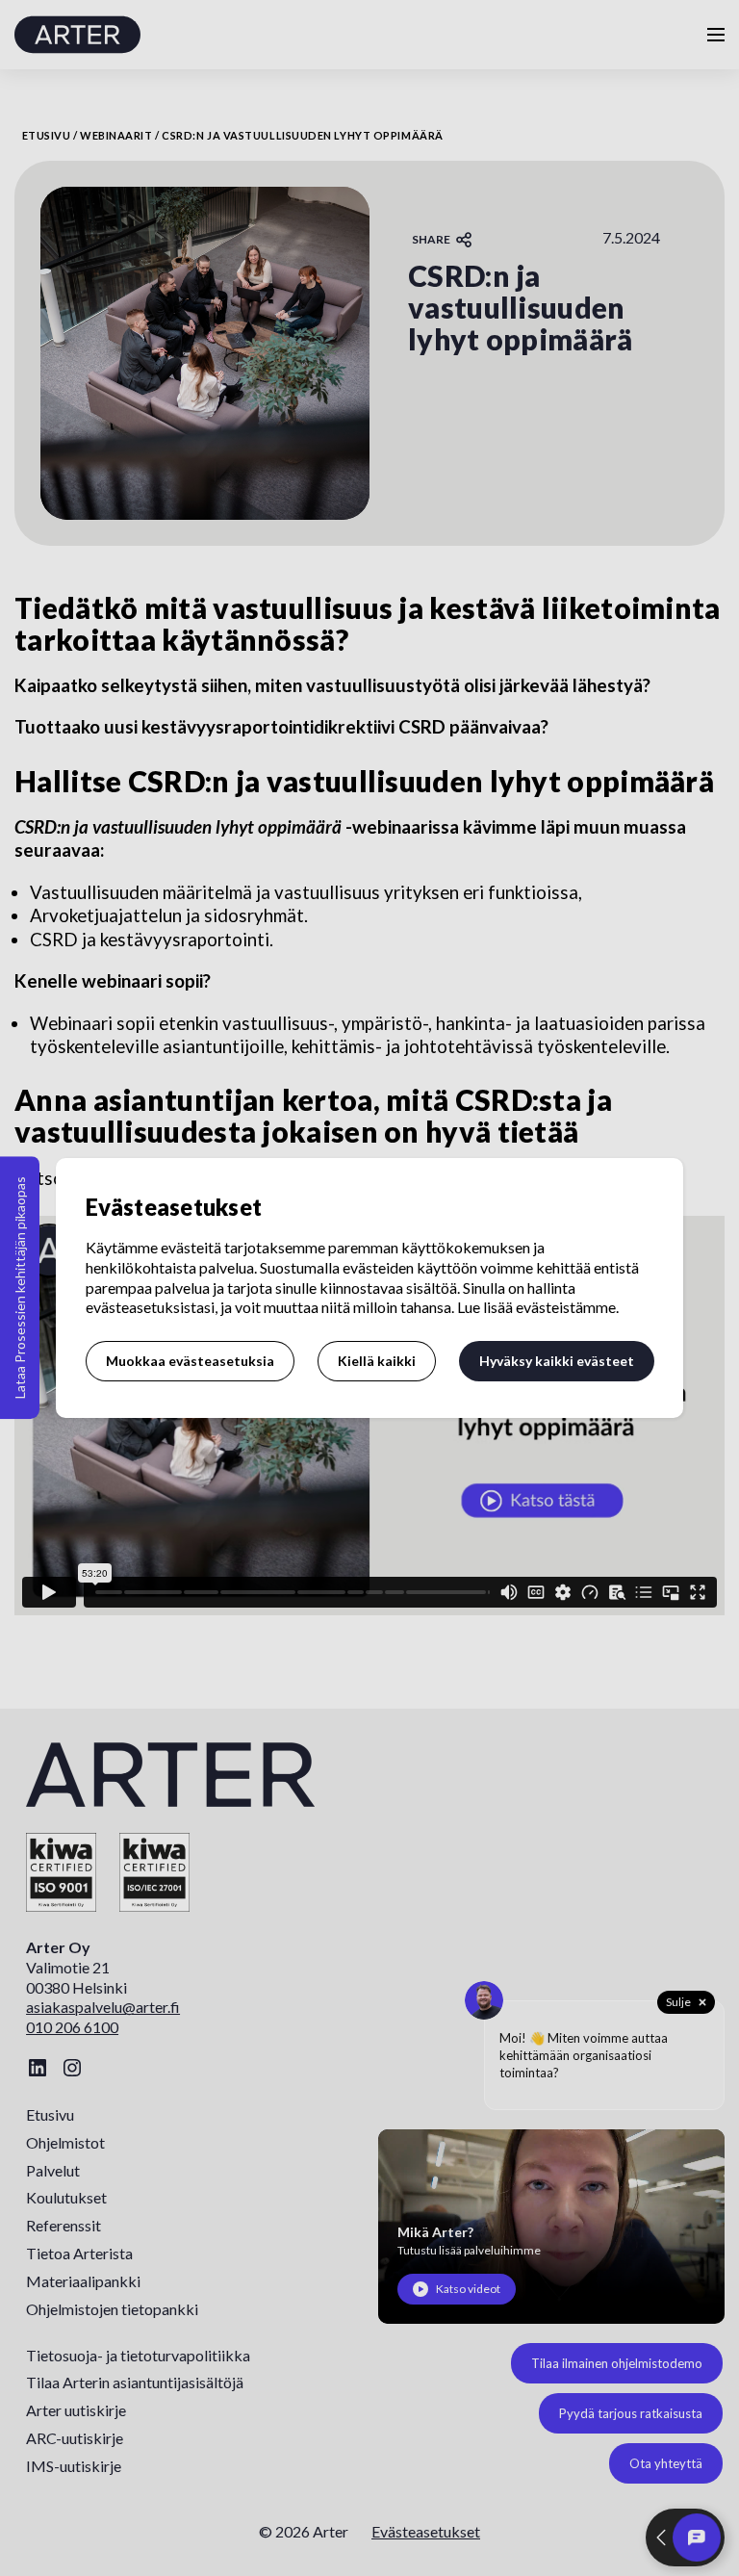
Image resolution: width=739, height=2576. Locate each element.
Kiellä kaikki (377, 1361)
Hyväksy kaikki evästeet (557, 1361)
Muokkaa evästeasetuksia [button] (190, 1361)
